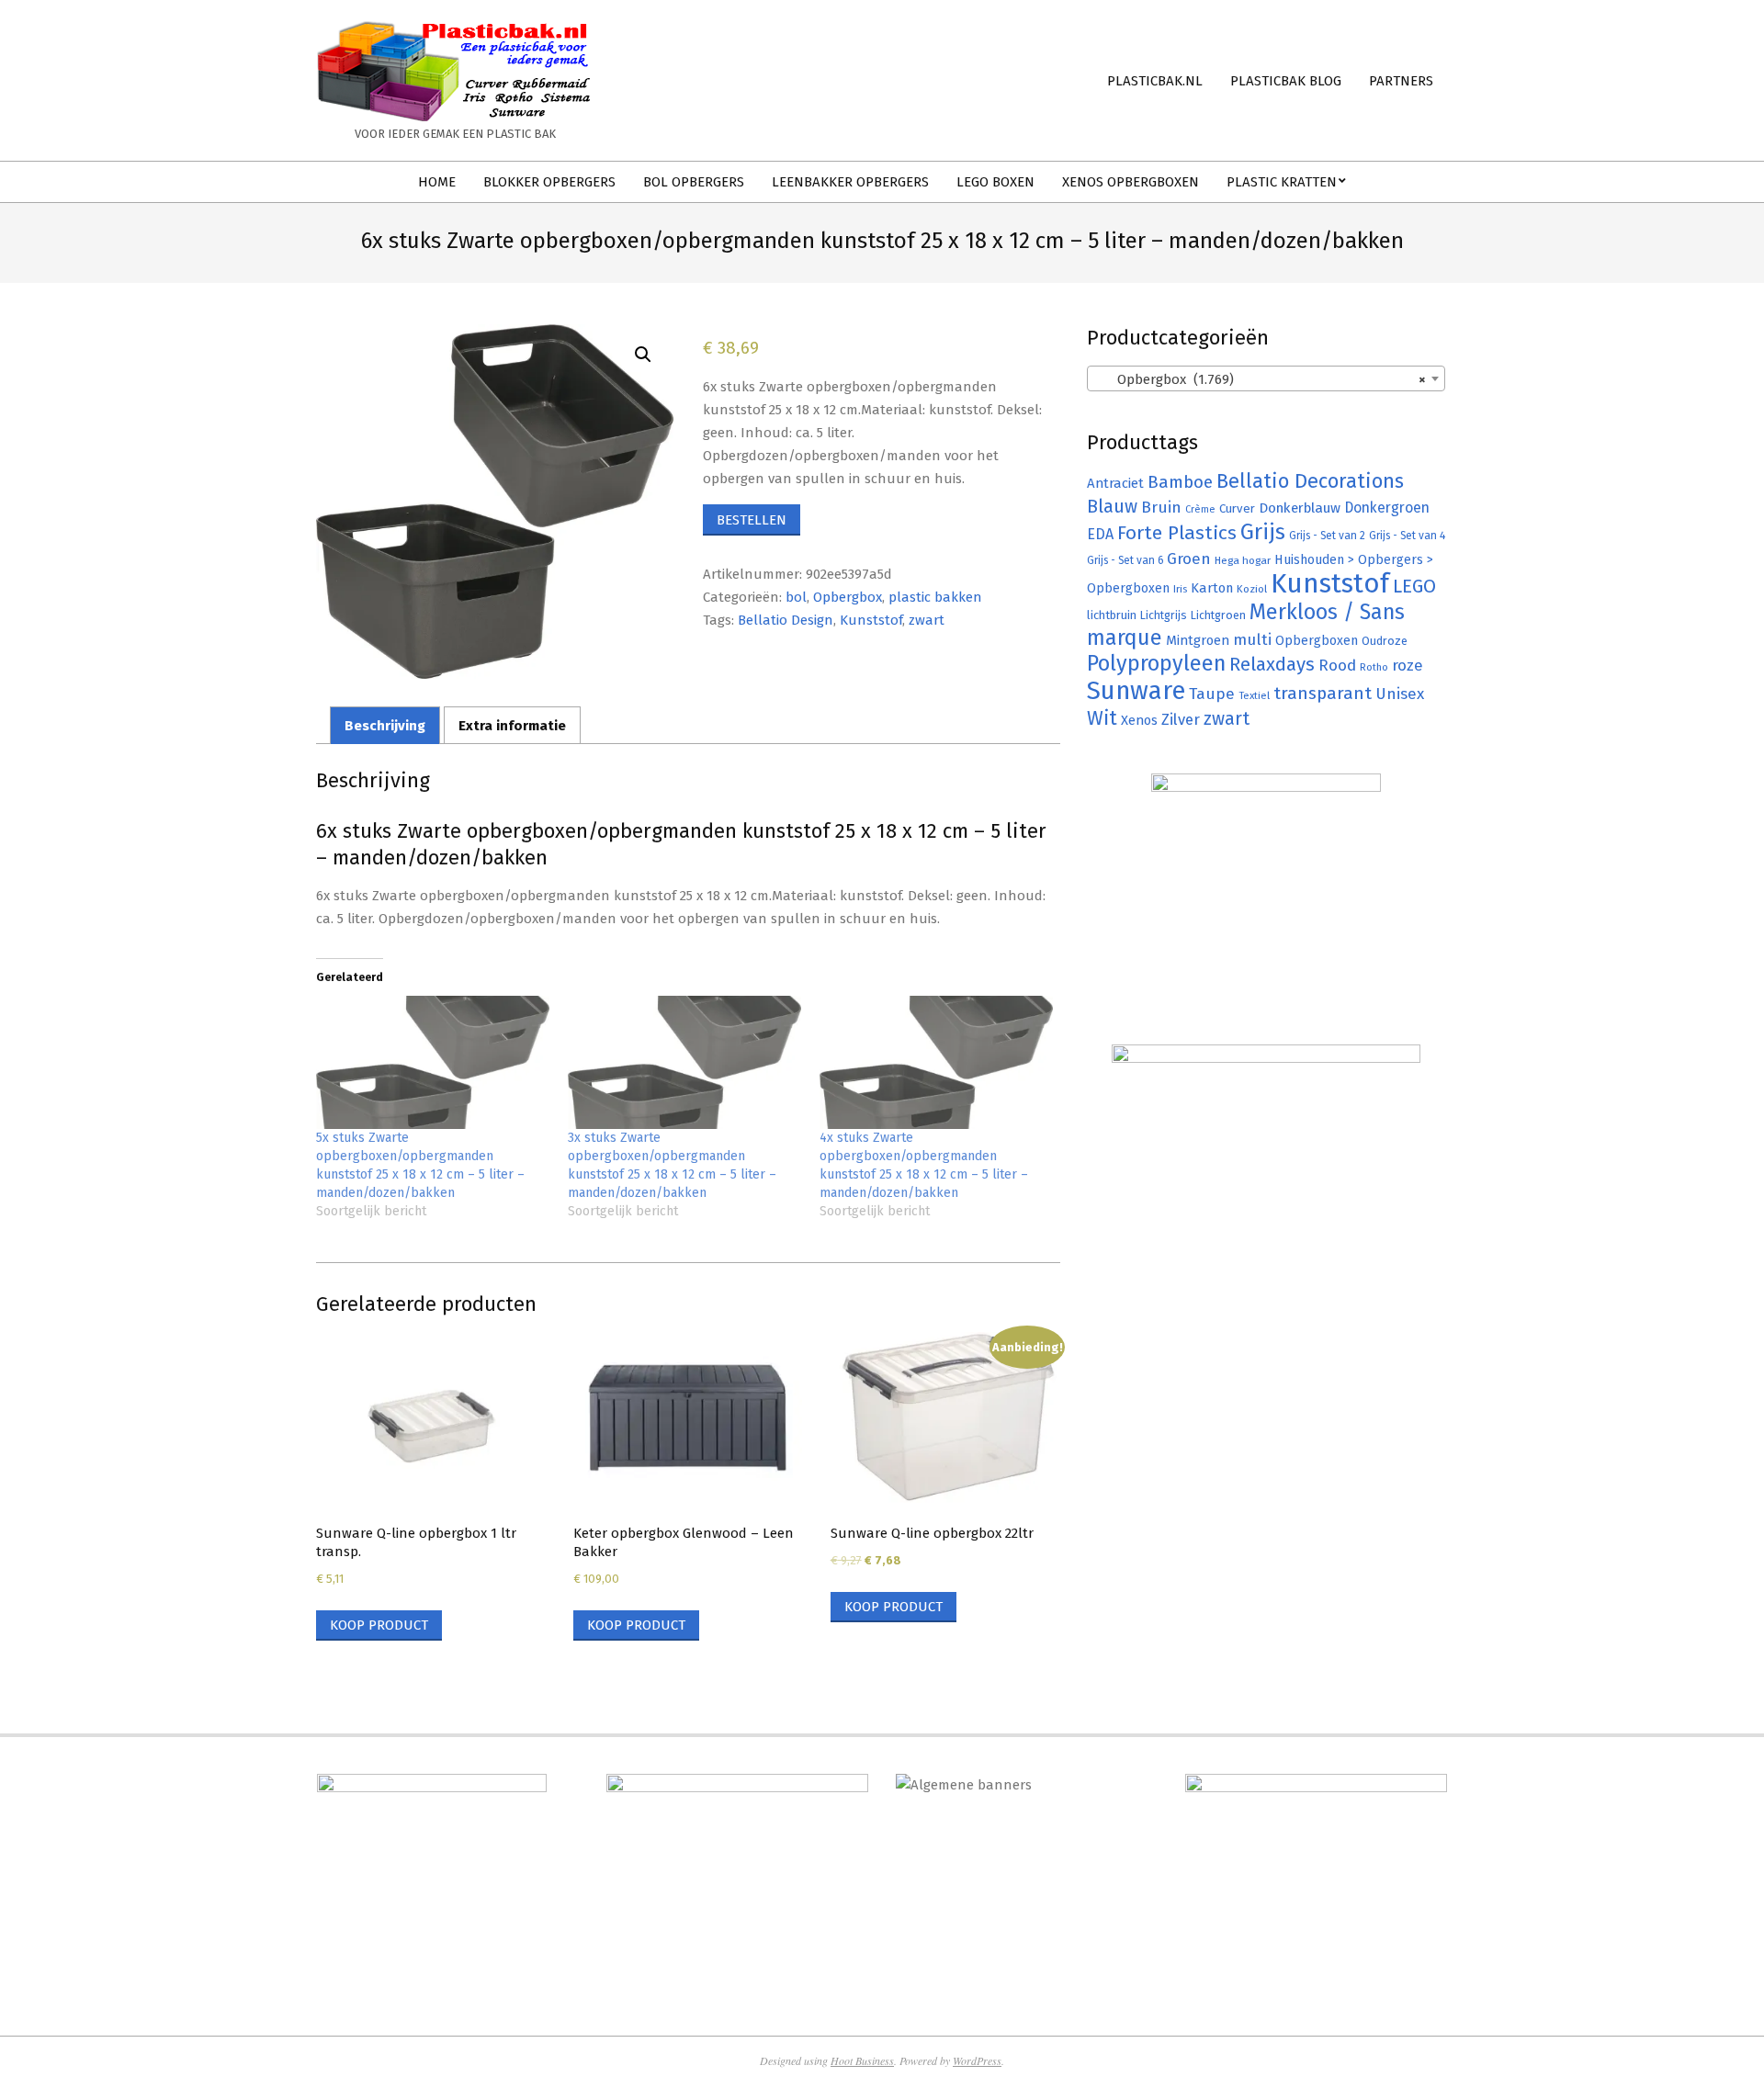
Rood (1337, 666)
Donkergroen (1387, 508)
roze (1408, 666)
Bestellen (752, 520)
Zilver (1181, 719)
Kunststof (871, 620)
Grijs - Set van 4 (1407, 536)
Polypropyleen (1156, 663)
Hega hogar (1243, 560)
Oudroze (1385, 641)
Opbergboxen (1317, 641)
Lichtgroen (1218, 615)
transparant (1323, 693)
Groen (1189, 559)
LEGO (1414, 586)
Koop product (379, 1625)
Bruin (1161, 508)
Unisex (1400, 694)
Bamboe (1180, 482)
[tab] (385, 725)
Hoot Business (862, 2060)
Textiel (1254, 695)
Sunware (1136, 690)
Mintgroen (1198, 640)
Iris (1180, 589)
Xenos (1139, 720)
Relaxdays (1272, 664)
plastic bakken (935, 597)
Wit (1102, 718)
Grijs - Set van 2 (1327, 536)
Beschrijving (385, 726)
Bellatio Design (786, 620)
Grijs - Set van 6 (1125, 560)
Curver (1237, 509)
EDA (1100, 534)
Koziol (1252, 589)
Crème (1200, 509)
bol (796, 597)
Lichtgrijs (1164, 615)
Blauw (1112, 507)
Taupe (1212, 694)
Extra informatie (512, 726)
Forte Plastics (1177, 533)
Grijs (1263, 532)
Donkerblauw (1300, 508)
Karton (1212, 588)
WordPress (977, 2060)
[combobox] (1266, 378)
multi (1252, 639)
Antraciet (1115, 483)
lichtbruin (1112, 615)
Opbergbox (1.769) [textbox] (1261, 379)
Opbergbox (848, 597)
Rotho (1374, 667)
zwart (927, 620)
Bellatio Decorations (1310, 481)
